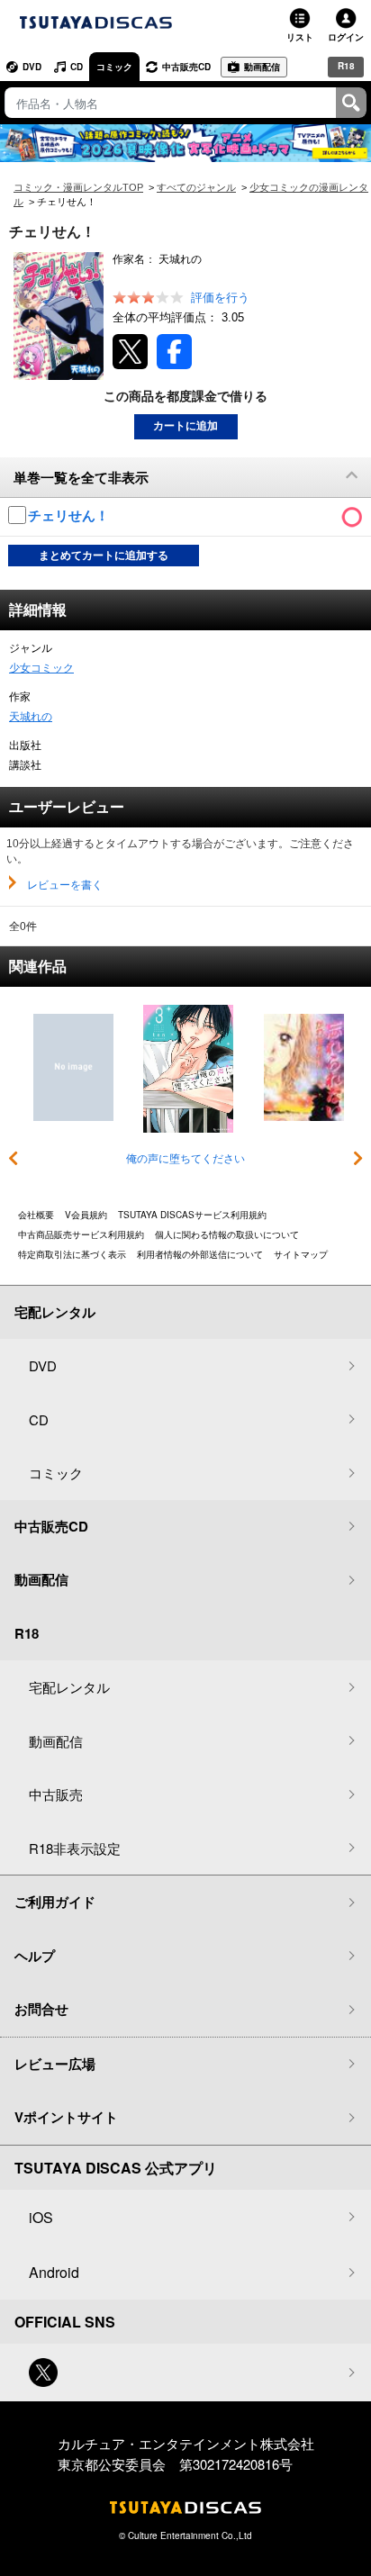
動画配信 (262, 67)
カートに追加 (185, 426)
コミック (114, 67)
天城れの (31, 717)
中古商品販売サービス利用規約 (81, 1234)
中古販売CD (186, 67)
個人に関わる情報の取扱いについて (227, 1234)
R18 (346, 66)
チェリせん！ (70, 515)
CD (77, 67)
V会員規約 (86, 1215)
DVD (32, 67)
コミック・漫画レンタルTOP (78, 187)
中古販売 (56, 1794)
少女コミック (41, 668)
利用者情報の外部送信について (200, 1254)
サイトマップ (301, 1254)
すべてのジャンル (196, 187)
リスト (300, 37)
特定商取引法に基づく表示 (72, 1254)
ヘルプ (35, 1956)
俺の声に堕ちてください (185, 1159)
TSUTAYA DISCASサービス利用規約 (192, 1215)
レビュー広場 (55, 2064)
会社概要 (36, 1215)
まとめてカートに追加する (104, 556)
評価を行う (220, 298)
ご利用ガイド (55, 1902)
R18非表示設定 (75, 1848)
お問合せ (41, 2009)
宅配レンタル (69, 1687)
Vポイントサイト (66, 2117)
